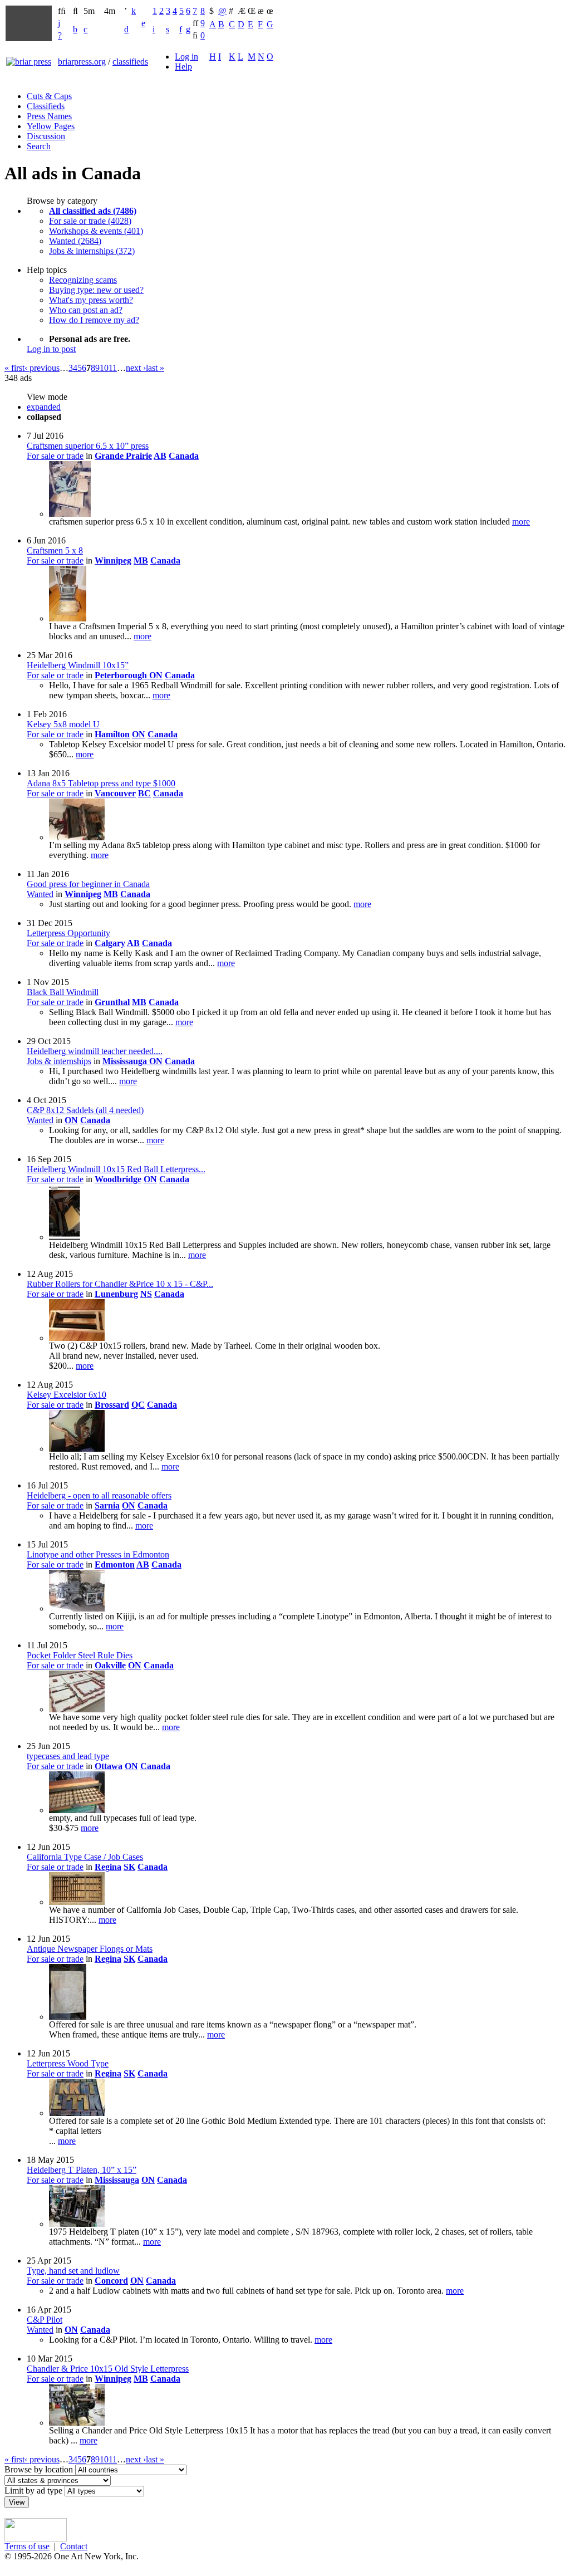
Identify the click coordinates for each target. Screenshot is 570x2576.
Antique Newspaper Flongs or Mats (90, 1949)
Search (39, 146)
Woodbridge (118, 1179)
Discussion (46, 136)
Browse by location (39, 2469)
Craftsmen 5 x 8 (55, 550)
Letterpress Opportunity (68, 933)
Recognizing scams (83, 280)
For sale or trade (55, 456)
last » (155, 368)
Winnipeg (113, 560)
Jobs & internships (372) (92, 251)
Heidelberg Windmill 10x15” (78, 665)
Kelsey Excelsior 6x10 (67, 1395)
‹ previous (42, 368)
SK (129, 1867)
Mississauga (126, 1061)
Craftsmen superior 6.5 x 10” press (88, 446)
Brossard (112, 1405)
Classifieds (46, 106)
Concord (111, 2281)
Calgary (110, 943)
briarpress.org (82, 62)
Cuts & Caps (49, 96)
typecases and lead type (68, 1756)
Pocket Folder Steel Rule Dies (80, 1655)
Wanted (40, 894)
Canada (184, 456)
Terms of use (27, 2546)
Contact (74, 2546)
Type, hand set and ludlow (73, 2271)
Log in (186, 57)
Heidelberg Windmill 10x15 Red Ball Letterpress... (116, 1169)
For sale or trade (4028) (90, 221)
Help (183, 67)
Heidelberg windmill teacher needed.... (95, 1051)
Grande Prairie (123, 456)
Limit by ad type (33, 2491)
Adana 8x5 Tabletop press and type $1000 (101, 783)
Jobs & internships (59, 1061)
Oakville (110, 1665)
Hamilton (112, 734)
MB (141, 560)
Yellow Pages (51, 126)
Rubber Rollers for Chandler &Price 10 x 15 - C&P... (120, 1284)
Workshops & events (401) (96, 231)
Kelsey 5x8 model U (63, 724)
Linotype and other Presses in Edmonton (98, 1554)
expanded (44, 407)
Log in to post (51, 349)
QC (138, 1405)
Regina (108, 1867)
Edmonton (115, 1564)
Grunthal (112, 1002)
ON (156, 675)
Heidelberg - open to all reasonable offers (99, 1495)
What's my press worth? (91, 300)
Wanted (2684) (75, 241)
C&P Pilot (45, 2320)
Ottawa (109, 1766)
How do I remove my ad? (94, 320)
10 (104, 368)
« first (14, 368)
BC (144, 793)
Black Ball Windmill (63, 992)
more (521, 521)
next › (136, 368)
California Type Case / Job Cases (85, 1857)
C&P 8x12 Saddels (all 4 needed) (85, 1110)
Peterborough (122, 675)
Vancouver (115, 793)
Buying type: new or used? (96, 290)
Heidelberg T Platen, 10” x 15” (82, 2170)
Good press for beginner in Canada (88, 884)
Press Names (49, 116)
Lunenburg (116, 1294)
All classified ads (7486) (93, 211)
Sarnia (107, 1505)
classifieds (130, 62)
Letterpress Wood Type (68, 2063)
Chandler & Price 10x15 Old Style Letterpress (108, 2369)
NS (146, 1294)
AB (160, 456)
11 (113, 368)
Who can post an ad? (86, 310)
